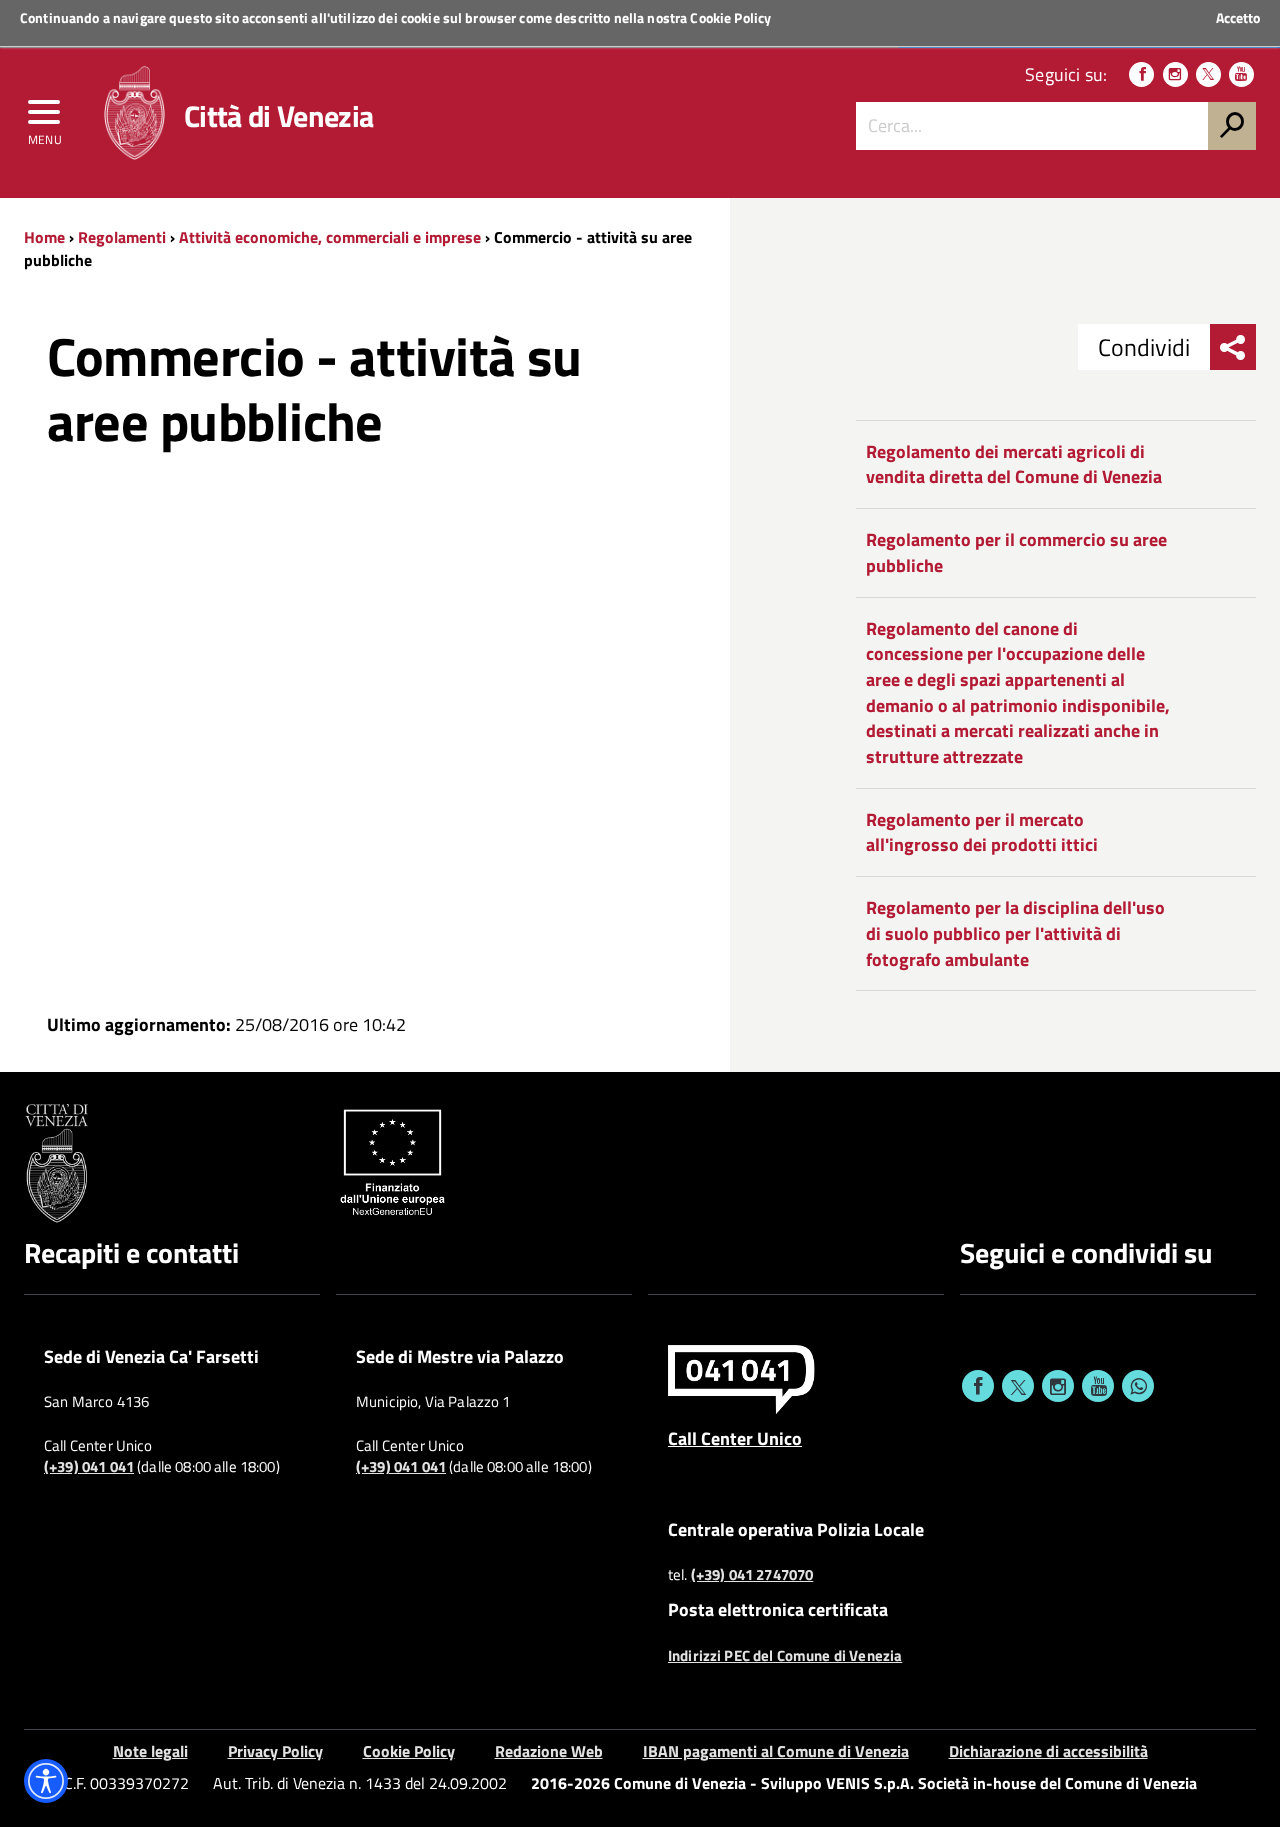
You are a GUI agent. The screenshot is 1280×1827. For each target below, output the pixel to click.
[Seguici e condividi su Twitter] (1018, 1386)
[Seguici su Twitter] (1208, 74)
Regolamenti (122, 237)
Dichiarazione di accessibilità (1048, 1751)
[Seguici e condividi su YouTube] (1098, 1386)
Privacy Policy (275, 1751)
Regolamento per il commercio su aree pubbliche (1016, 552)
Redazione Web (549, 1751)
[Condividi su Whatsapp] (1138, 1386)
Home (44, 237)
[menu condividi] (1233, 347)
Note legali (150, 1751)
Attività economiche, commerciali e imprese (330, 237)
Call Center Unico (735, 1438)
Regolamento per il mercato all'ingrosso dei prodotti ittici (982, 832)
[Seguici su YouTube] (1241, 74)
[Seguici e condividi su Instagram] (1058, 1386)
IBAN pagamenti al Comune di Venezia (776, 1751)
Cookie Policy (730, 17)
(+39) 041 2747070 (752, 1575)
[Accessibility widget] (46, 1781)
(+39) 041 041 (89, 1467)
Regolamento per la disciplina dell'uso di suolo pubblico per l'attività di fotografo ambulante (1015, 933)
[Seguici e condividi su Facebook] (978, 1386)
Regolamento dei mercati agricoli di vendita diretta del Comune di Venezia (1014, 464)
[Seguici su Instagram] (1175, 74)
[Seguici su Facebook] (1141, 74)
